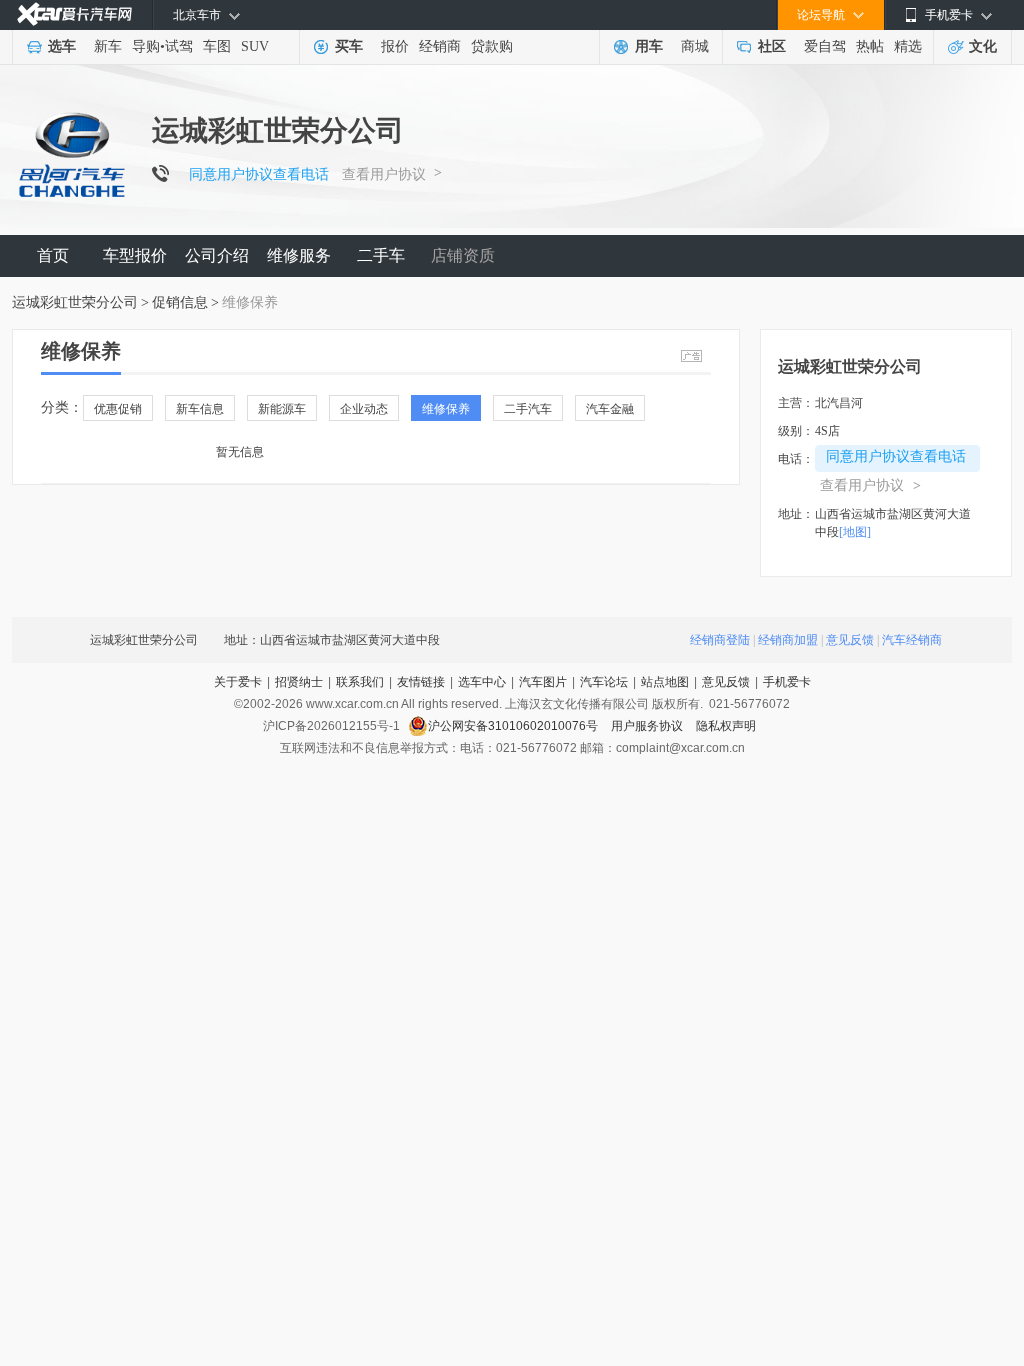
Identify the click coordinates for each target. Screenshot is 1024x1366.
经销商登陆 (720, 640)
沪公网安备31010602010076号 (514, 726)
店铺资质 (463, 255)
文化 (983, 46)
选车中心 (482, 682)
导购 (146, 46)
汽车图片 (543, 682)
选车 (62, 46)
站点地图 (665, 682)
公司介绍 (217, 255)
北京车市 (197, 15)
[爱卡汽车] (74, 14)
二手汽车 (528, 409)
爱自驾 (825, 46)
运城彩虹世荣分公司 (75, 302)
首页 (53, 255)
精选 (908, 46)
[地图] (855, 532)
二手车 (381, 255)
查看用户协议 (384, 174)
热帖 (870, 46)
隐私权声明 (726, 726)
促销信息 (180, 302)
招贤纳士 (299, 682)
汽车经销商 (912, 640)
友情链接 (421, 682)
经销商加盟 (788, 640)
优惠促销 (118, 409)
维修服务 (299, 255)
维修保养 (446, 409)
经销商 (440, 46)
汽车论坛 (604, 682)
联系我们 (360, 682)
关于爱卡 (238, 682)
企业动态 (364, 409)
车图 (217, 46)
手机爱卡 (787, 682)
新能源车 (282, 409)
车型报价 (135, 255)
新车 (108, 46)
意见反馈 (850, 640)
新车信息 (200, 409)
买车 (349, 46)
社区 (772, 46)
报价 (395, 46)
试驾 (179, 46)
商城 (695, 46)
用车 (649, 46)
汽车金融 (610, 409)
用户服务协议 (648, 726)
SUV (255, 46)
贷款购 (492, 46)
